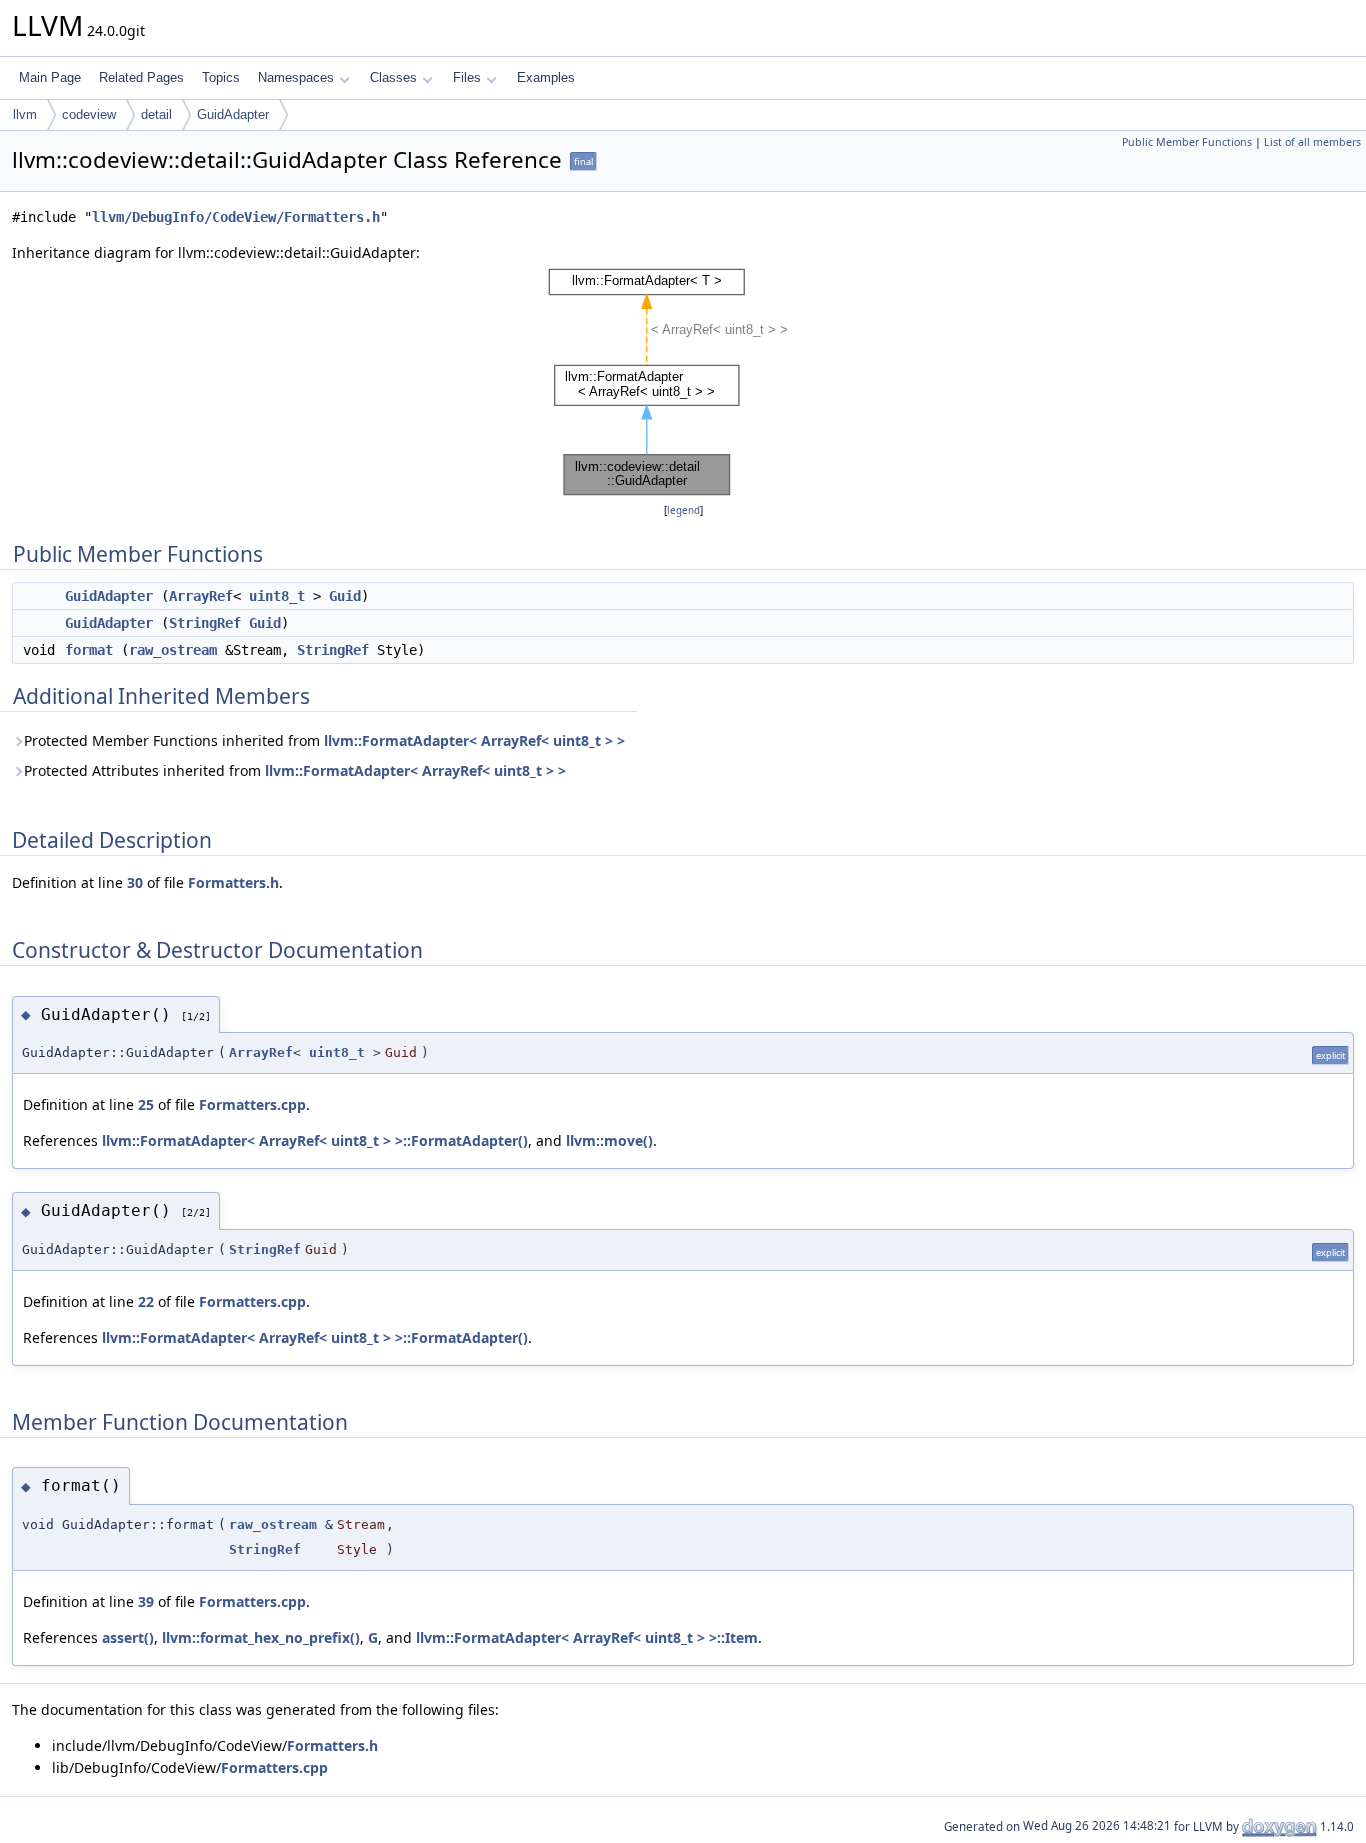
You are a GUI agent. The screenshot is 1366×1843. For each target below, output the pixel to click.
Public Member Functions (1187, 142)
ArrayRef (201, 596)
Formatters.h (233, 882)
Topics (221, 77)
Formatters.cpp (252, 1104)
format (89, 650)
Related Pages (141, 77)
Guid (345, 596)
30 (135, 882)
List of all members (1312, 142)
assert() (128, 1637)
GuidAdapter (233, 114)
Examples (546, 77)
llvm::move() (609, 1140)
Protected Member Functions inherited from (324, 740)
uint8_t (277, 596)
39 (146, 1601)
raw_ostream (173, 650)
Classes (393, 77)
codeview (89, 114)
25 (146, 1104)
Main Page (50, 77)
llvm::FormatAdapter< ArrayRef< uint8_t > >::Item (587, 1637)
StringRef (205, 623)
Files (467, 77)
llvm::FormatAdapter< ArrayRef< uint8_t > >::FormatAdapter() (315, 1140)
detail (156, 114)
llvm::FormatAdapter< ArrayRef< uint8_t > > (474, 740)
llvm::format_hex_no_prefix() (261, 1637)
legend (683, 510)
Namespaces (296, 77)
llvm (25, 114)
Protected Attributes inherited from (295, 770)
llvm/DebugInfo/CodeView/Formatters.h (236, 217)
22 (146, 1301)
